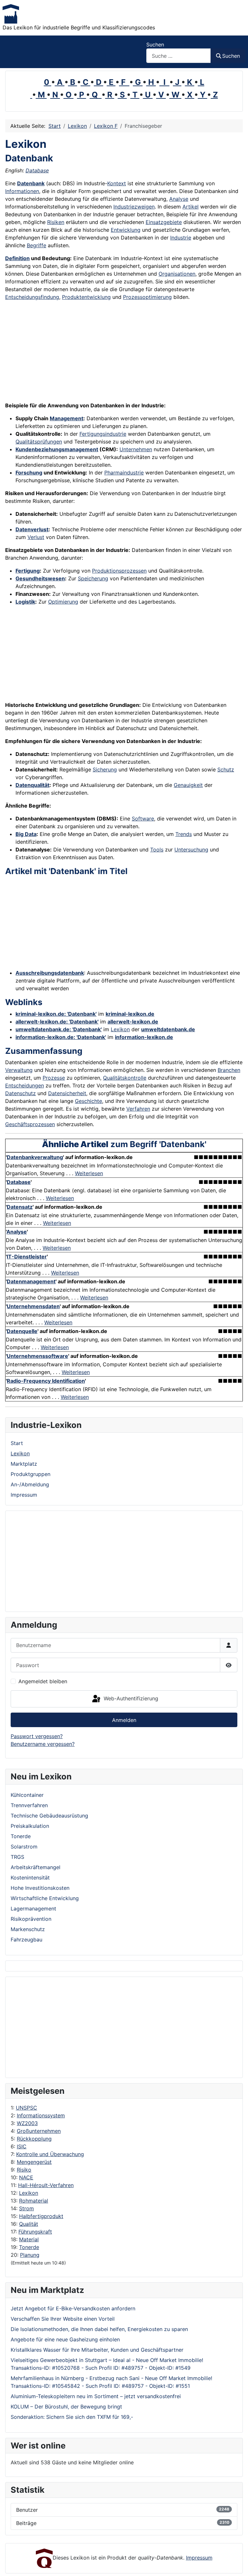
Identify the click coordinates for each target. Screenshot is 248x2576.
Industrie (181, 238)
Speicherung (93, 578)
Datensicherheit (67, 1093)
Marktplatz (24, 1464)
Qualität (29, 2224)
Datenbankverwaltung (35, 1157)
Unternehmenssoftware (37, 1356)
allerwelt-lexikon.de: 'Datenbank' (57, 1022)
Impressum (24, 1495)
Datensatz (20, 1207)
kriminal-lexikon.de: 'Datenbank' (56, 1014)
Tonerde (29, 2247)
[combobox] (179, 56)
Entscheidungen (25, 1085)
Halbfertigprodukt (41, 2216)
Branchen (229, 1070)
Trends (184, 834)
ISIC (22, 2146)
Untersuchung (191, 850)
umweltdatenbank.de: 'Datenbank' (59, 1029)
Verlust (36, 537)
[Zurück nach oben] (237, 2564)
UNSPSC (26, 2108)
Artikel (191, 207)
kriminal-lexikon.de (130, 1014)
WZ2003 (27, 2123)
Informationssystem (41, 2115)
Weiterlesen (89, 1173)
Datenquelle (22, 1331)
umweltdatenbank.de (168, 1029)
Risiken (56, 222)
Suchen (155, 45)
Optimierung (63, 602)
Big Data (26, 834)
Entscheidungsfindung (32, 297)
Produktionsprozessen (119, 571)
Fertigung (28, 571)
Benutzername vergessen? (43, 1744)
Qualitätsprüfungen (39, 442)
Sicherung (105, 769)
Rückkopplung (34, 2139)
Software (143, 819)
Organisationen (177, 274)
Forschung (29, 473)
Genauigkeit (188, 785)
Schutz (226, 769)
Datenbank (31, 183)
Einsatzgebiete (164, 222)
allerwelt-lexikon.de (133, 1022)
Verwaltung (19, 1070)
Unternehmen (136, 449)
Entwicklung (126, 230)
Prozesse (54, 1078)
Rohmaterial (34, 2201)
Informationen (22, 191)
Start (17, 1443)
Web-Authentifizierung (130, 1698)
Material (29, 2239)
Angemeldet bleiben (43, 1681)
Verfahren (138, 1109)
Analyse (179, 199)
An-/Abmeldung (30, 1484)
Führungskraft (35, 2232)
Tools (157, 850)
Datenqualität (32, 785)
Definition (17, 258)
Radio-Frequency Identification (46, 1381)
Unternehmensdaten (33, 1306)
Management (67, 418)
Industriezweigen (134, 207)
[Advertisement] (124, 2027)
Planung (30, 2255)
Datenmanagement (31, 1281)
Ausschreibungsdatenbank (50, 973)
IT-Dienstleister (27, 1257)
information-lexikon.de (144, 1037)
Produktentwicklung (86, 297)
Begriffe (36, 245)
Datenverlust (32, 529)
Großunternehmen (39, 2131)
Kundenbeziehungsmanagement (57, 449)
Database (37, 170)
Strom (26, 2208)
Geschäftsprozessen (30, 1124)
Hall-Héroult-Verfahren (46, 2185)
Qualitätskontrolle (125, 1078)
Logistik (25, 602)
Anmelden (124, 1720)
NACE (26, 2177)
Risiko (24, 2170)
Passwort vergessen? (37, 1736)
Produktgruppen (31, 1474)
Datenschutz (21, 1093)
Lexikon (29, 2193)
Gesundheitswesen (40, 578)
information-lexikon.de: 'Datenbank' (61, 1037)
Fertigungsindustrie (103, 434)
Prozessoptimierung (147, 297)
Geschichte (88, 1101)
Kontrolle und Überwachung (50, 2154)
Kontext (117, 183)
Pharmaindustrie (124, 473)
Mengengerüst (34, 2162)
